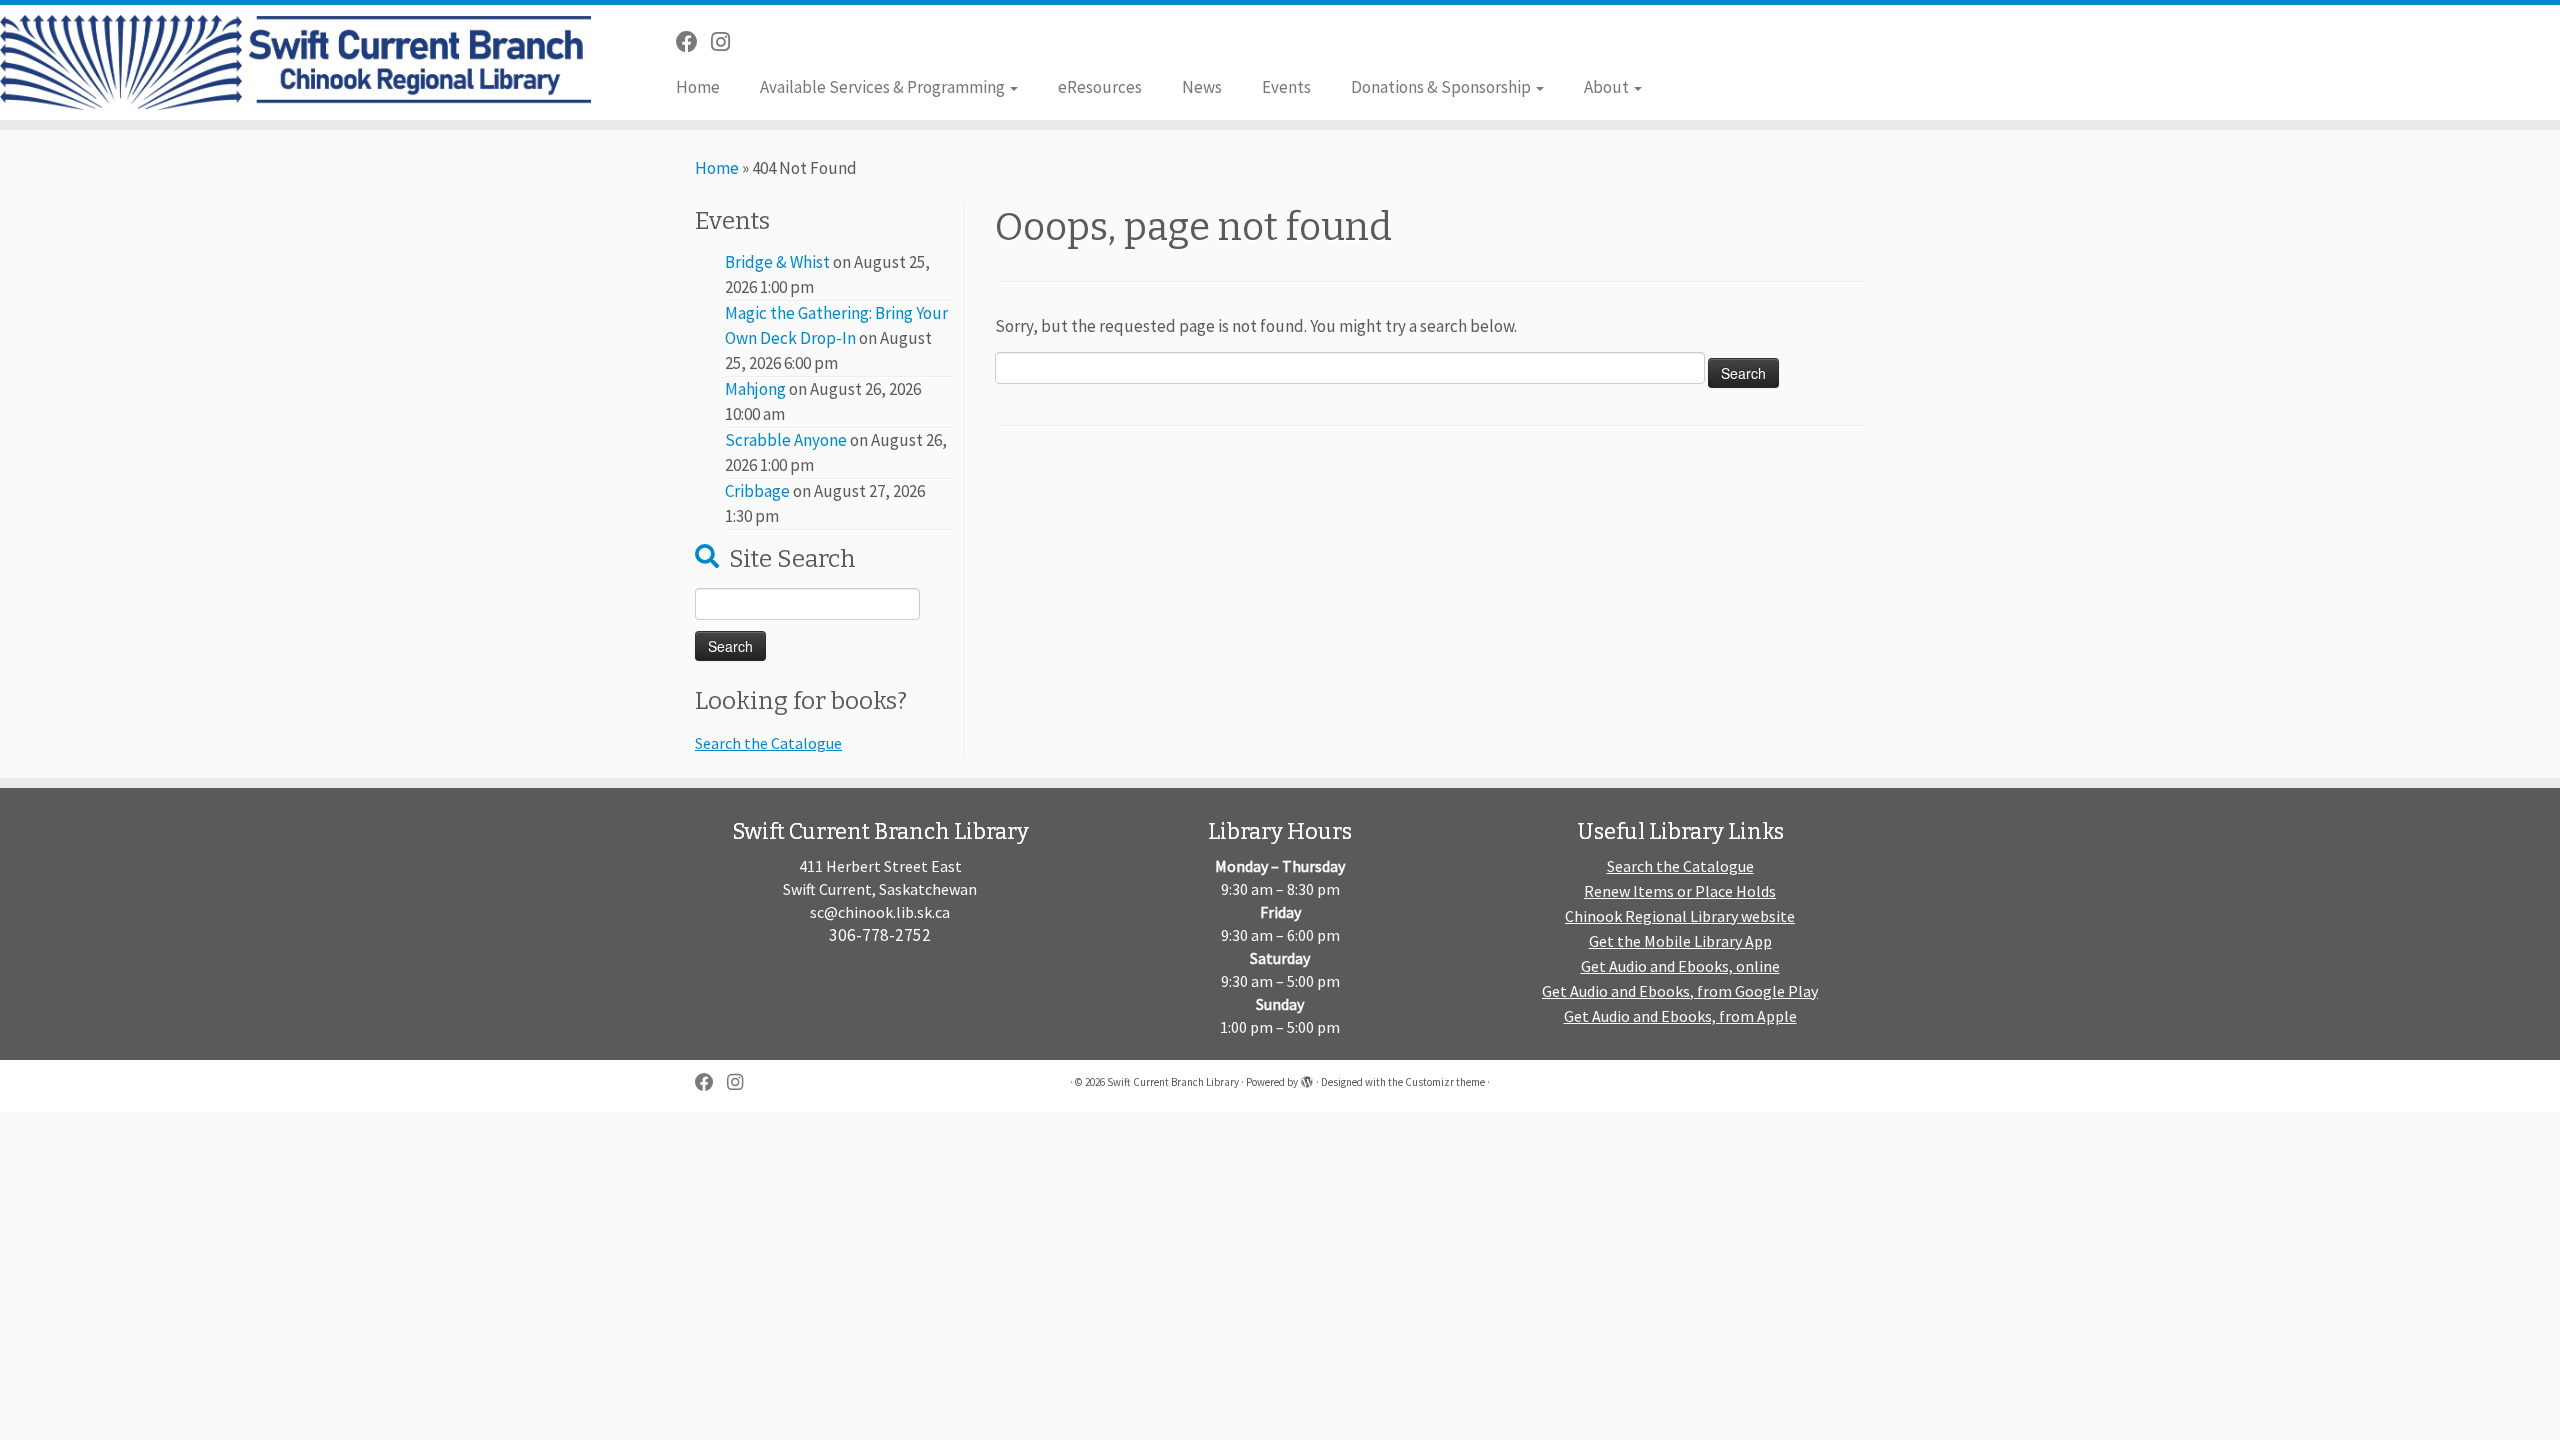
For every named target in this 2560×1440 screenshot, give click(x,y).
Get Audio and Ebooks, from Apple (1680, 1016)
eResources (1100, 87)
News (1202, 87)
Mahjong (755, 389)
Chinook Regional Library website (1680, 916)
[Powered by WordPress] (1307, 1078)
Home (698, 87)
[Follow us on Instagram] (727, 42)
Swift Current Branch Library (1173, 1082)
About (1608, 87)
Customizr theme (1445, 1082)
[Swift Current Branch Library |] (295, 62)
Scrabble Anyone (786, 440)
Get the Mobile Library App (1680, 941)
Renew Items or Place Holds (1680, 891)
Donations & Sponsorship (1442, 87)
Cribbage (757, 491)
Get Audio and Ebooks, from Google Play (1680, 991)
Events (1286, 87)
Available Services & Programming (884, 87)
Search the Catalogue (768, 743)
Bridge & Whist (777, 262)
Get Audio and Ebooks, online (1680, 966)
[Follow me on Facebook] (693, 42)
